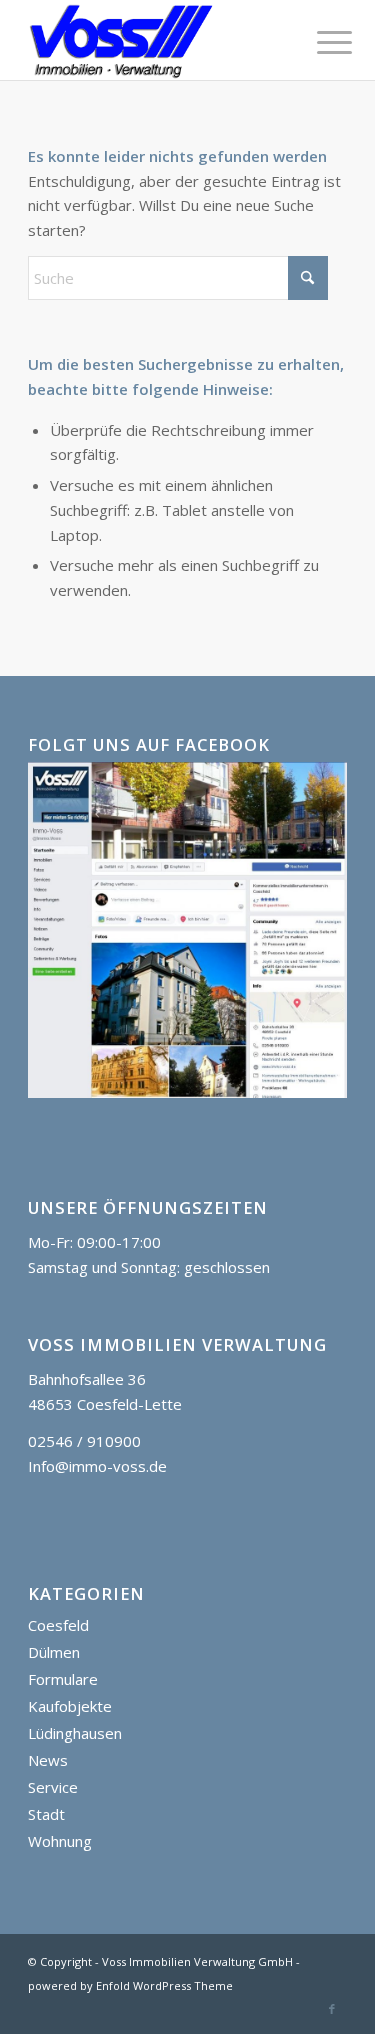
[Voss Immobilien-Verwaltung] (155, 40)
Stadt (46, 1814)
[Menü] (319, 42)
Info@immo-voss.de (97, 1466)
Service (53, 1787)
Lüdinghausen (75, 1733)
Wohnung (60, 1841)
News (48, 1760)
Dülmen (54, 1652)
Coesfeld (58, 1625)
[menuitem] (319, 42)
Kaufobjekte (70, 1706)
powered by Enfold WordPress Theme (130, 1985)
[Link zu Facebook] (332, 2009)
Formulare (63, 1679)
